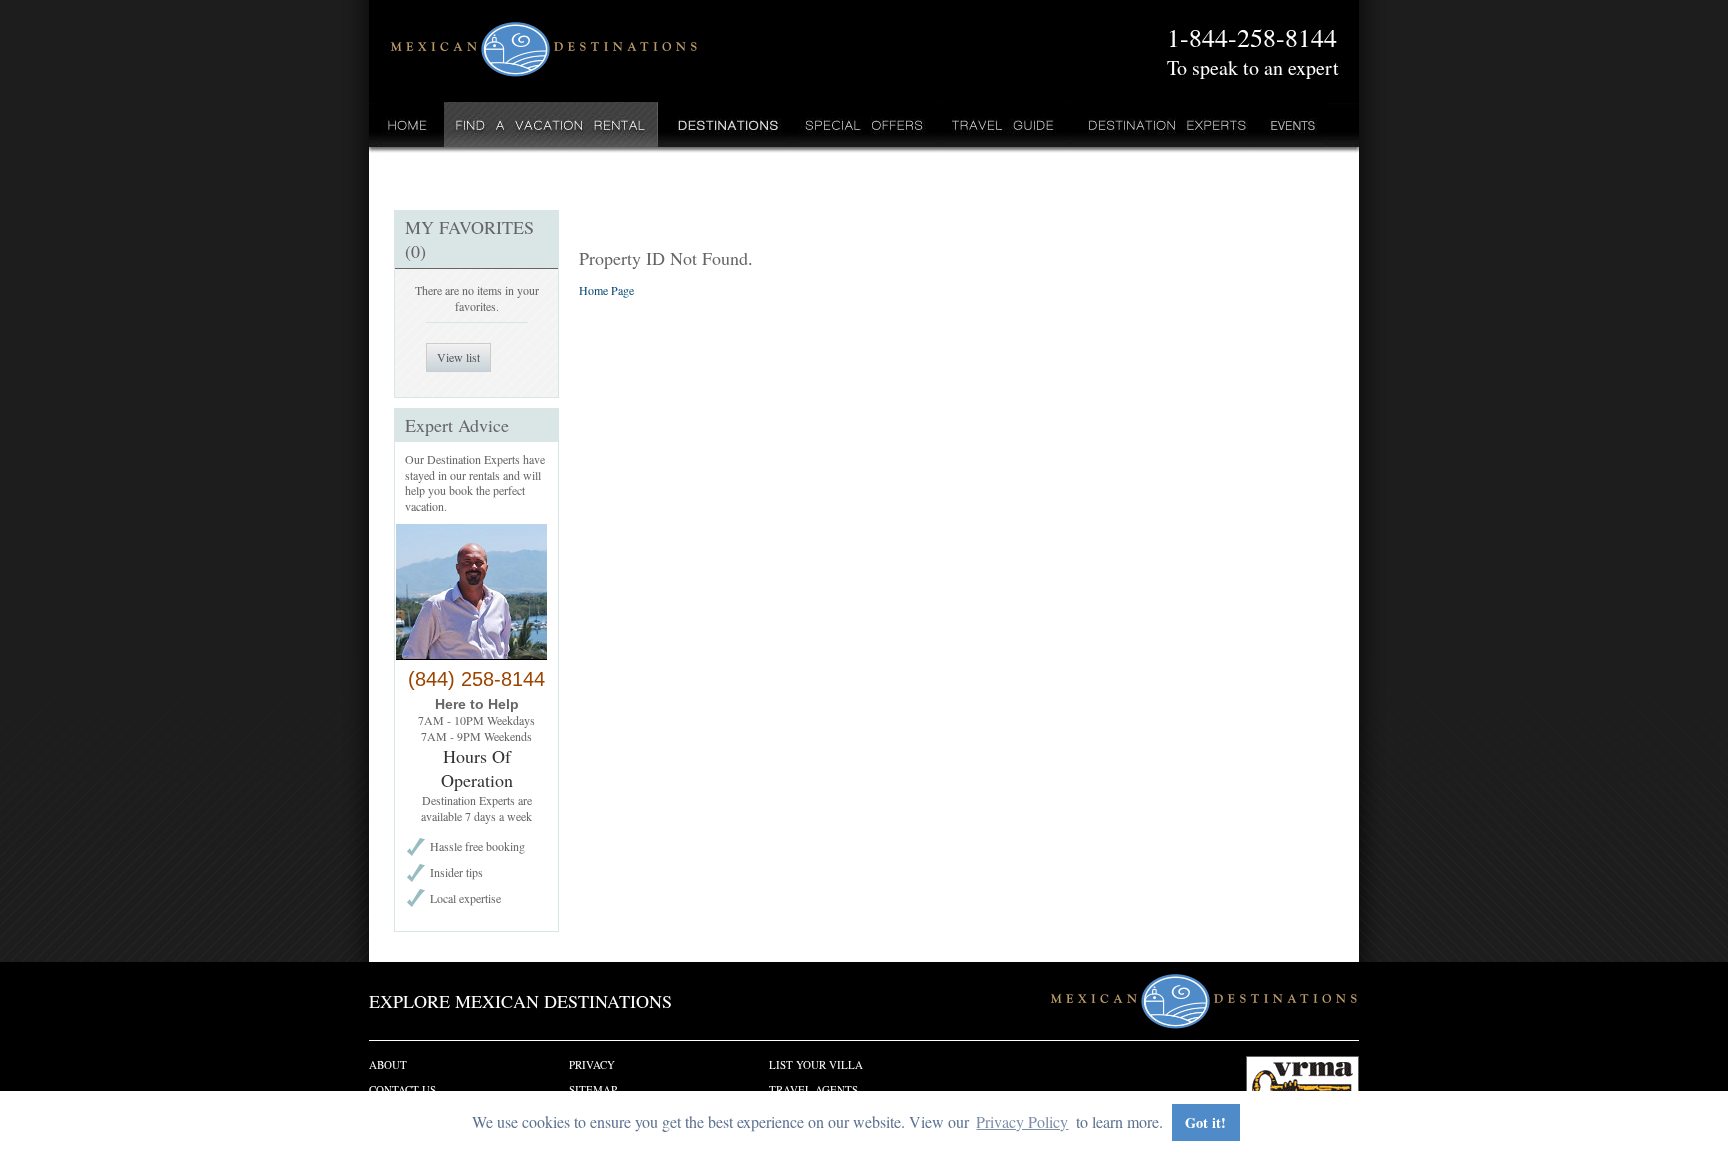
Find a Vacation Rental (551, 124)
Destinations (726, 124)
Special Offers (864, 124)
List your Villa (816, 1064)
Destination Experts (1162, 124)
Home (407, 124)
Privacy (592, 1064)
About (388, 1064)
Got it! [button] (1205, 1122)
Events (1291, 124)
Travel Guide (1003, 124)
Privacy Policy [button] (1022, 1121)
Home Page (606, 290)
